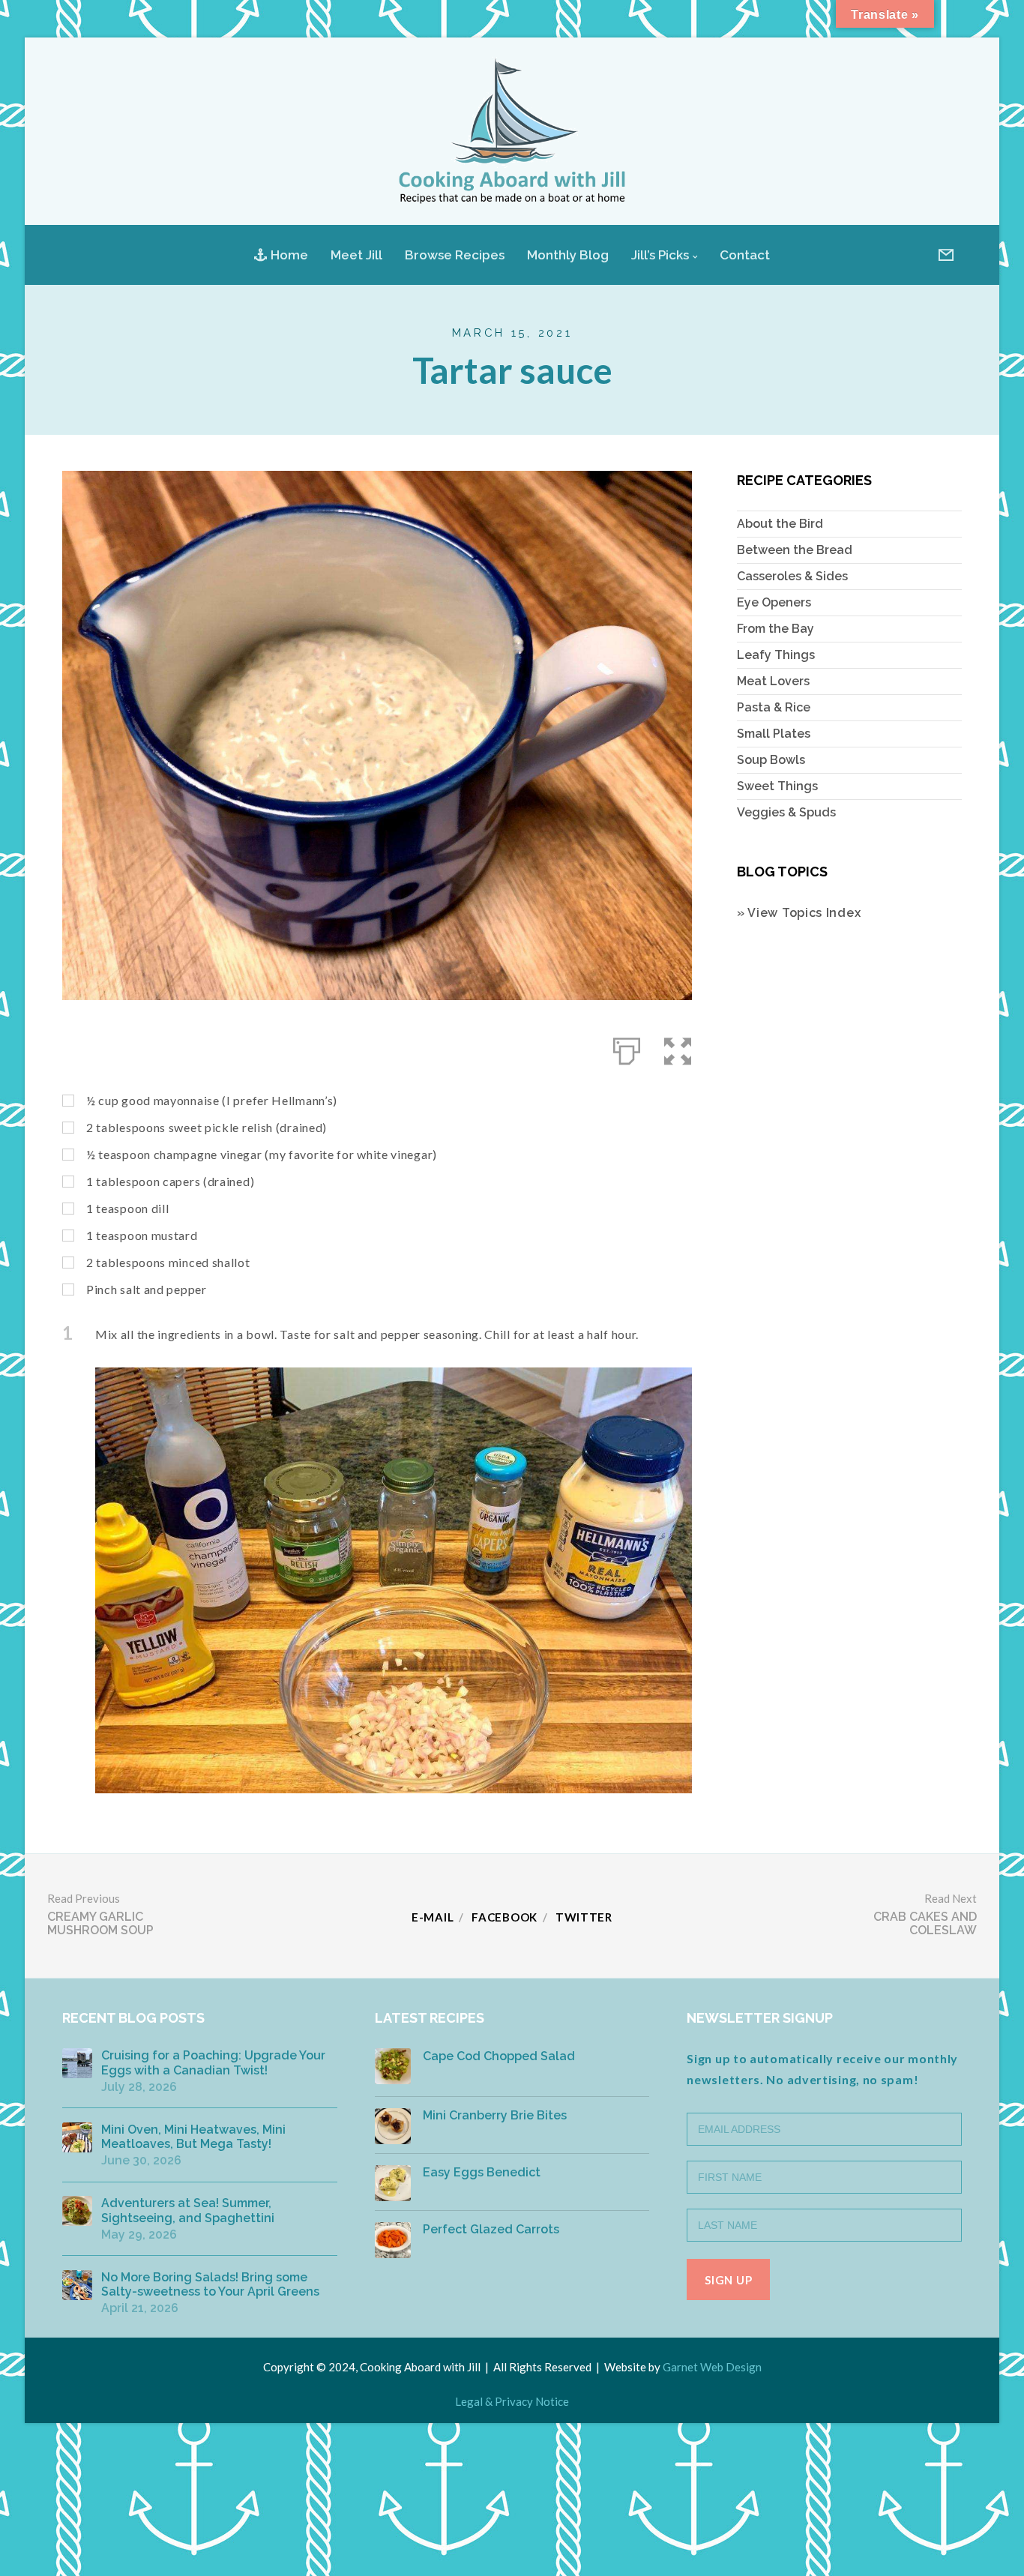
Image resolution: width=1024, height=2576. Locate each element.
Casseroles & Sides (792, 576)
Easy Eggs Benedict (482, 2172)
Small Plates (774, 734)
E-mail (433, 1917)
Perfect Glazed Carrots (491, 2229)
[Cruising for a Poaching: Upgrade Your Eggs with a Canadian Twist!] (77, 2063)
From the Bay (775, 629)
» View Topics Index (799, 913)
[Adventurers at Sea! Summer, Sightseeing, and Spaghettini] (77, 2211)
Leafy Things (776, 655)
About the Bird (780, 524)
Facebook (505, 1917)
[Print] (627, 1048)
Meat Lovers (773, 681)
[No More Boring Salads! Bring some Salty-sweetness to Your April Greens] (77, 2285)
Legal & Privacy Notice (512, 2401)
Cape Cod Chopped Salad (499, 2056)
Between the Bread (795, 550)
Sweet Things (777, 786)
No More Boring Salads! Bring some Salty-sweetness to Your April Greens (210, 2284)
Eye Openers (774, 602)
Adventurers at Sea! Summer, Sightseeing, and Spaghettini (188, 2210)
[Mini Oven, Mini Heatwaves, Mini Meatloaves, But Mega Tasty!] (77, 2137)
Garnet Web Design (712, 2367)
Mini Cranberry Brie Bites (495, 2115)
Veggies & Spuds (786, 812)
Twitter (584, 1917)
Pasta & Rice (774, 707)
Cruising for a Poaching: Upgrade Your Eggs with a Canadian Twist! (213, 2062)
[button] (678, 1048)
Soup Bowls (771, 760)
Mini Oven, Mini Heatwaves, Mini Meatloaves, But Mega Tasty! (193, 2137)
